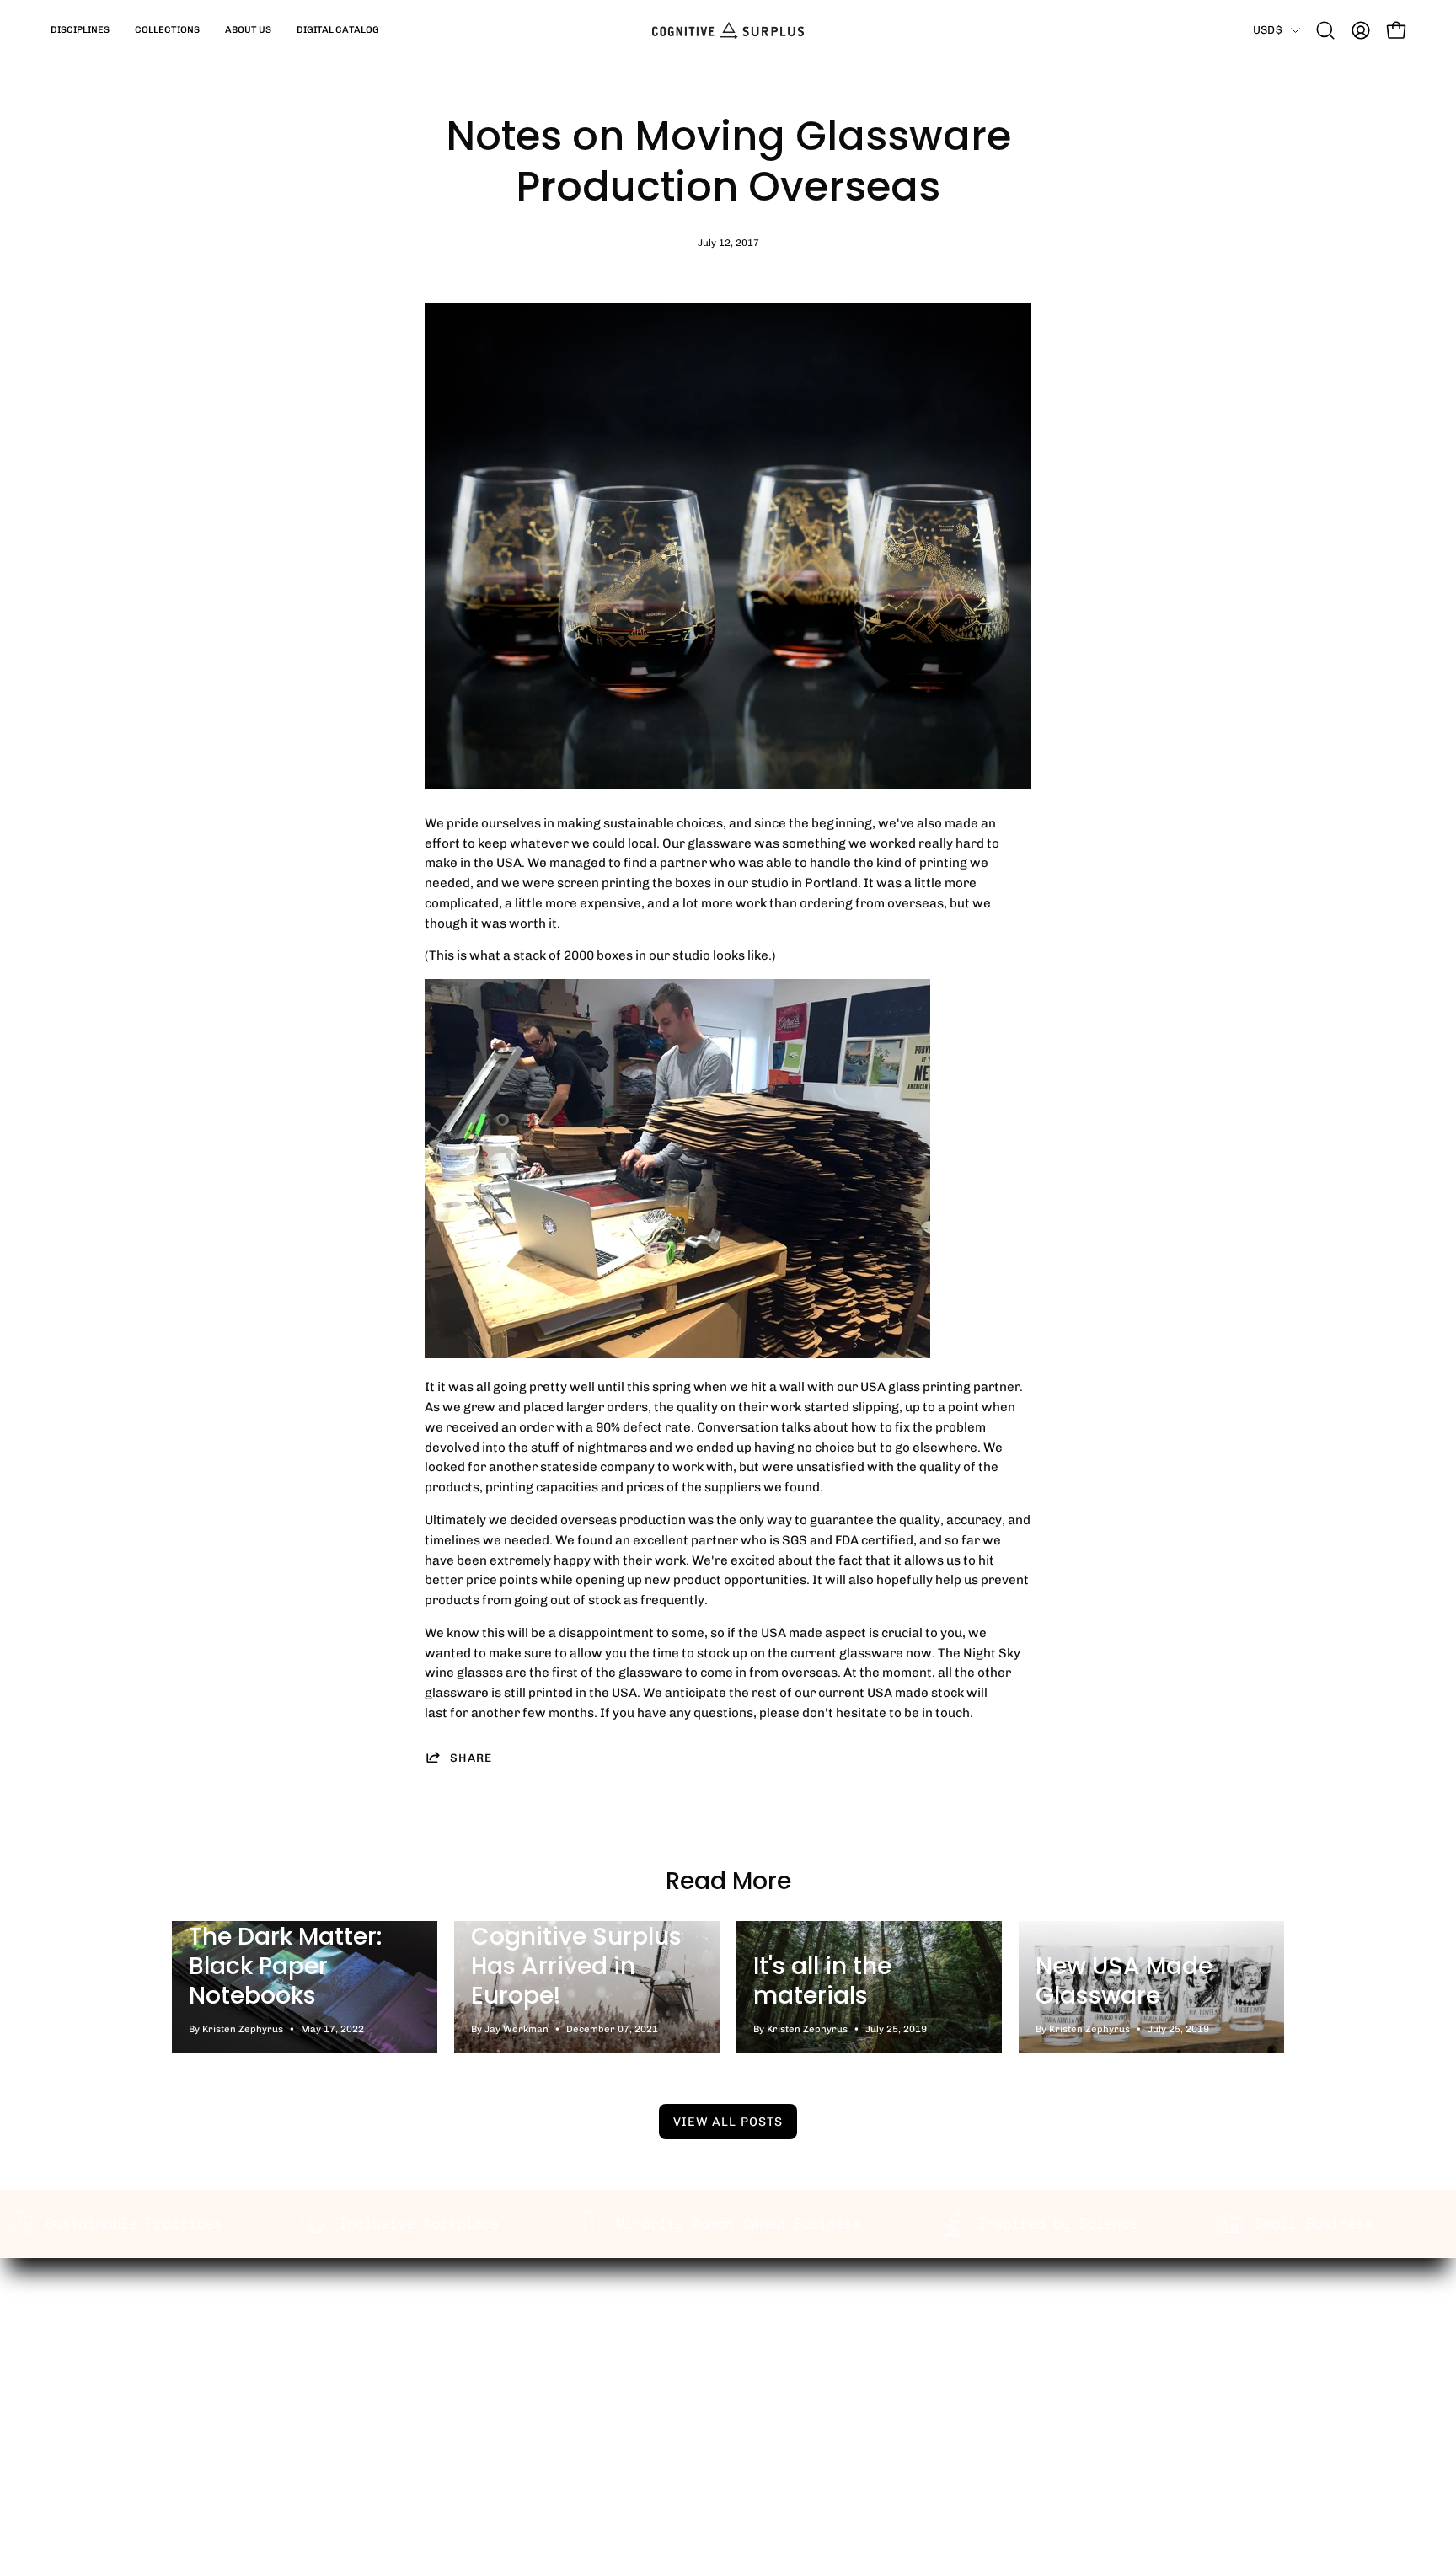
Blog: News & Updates (524, 2406)
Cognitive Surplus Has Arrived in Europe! (576, 1966)
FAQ (699, 2380)
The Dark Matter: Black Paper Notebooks (285, 1966)
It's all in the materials (822, 1981)
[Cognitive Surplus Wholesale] (728, 30)
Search (480, 2354)
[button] (80, 30)
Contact (712, 2433)
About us (485, 2380)
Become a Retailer (743, 2354)
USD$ (1268, 29)
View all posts (728, 2122)
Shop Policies (728, 2406)
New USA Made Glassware (1124, 1981)
